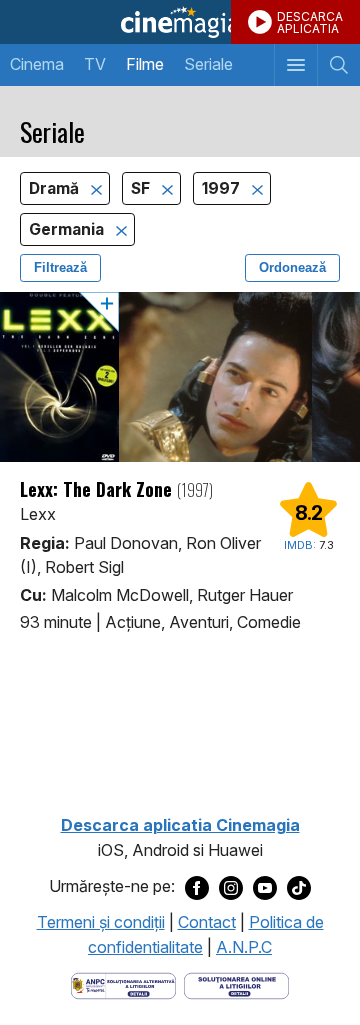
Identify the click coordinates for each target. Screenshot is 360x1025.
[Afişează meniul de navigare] (295, 65)
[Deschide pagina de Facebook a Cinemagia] (197, 887)
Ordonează (292, 267)
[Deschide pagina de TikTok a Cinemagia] (299, 887)
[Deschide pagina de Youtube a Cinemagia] (265, 887)
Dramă (56, 188)
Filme (145, 64)
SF (142, 188)
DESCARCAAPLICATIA (310, 22)
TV (95, 64)
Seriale (208, 64)
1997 (223, 188)
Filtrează (60, 267)
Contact (207, 922)
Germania (68, 229)
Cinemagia (180, 22)
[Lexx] (180, 377)
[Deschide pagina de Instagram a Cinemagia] (231, 887)
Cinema (37, 64)
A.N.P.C (244, 947)
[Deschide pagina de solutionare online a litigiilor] (236, 984)
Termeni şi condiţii (101, 922)
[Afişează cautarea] (338, 65)
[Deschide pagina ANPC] (123, 984)
